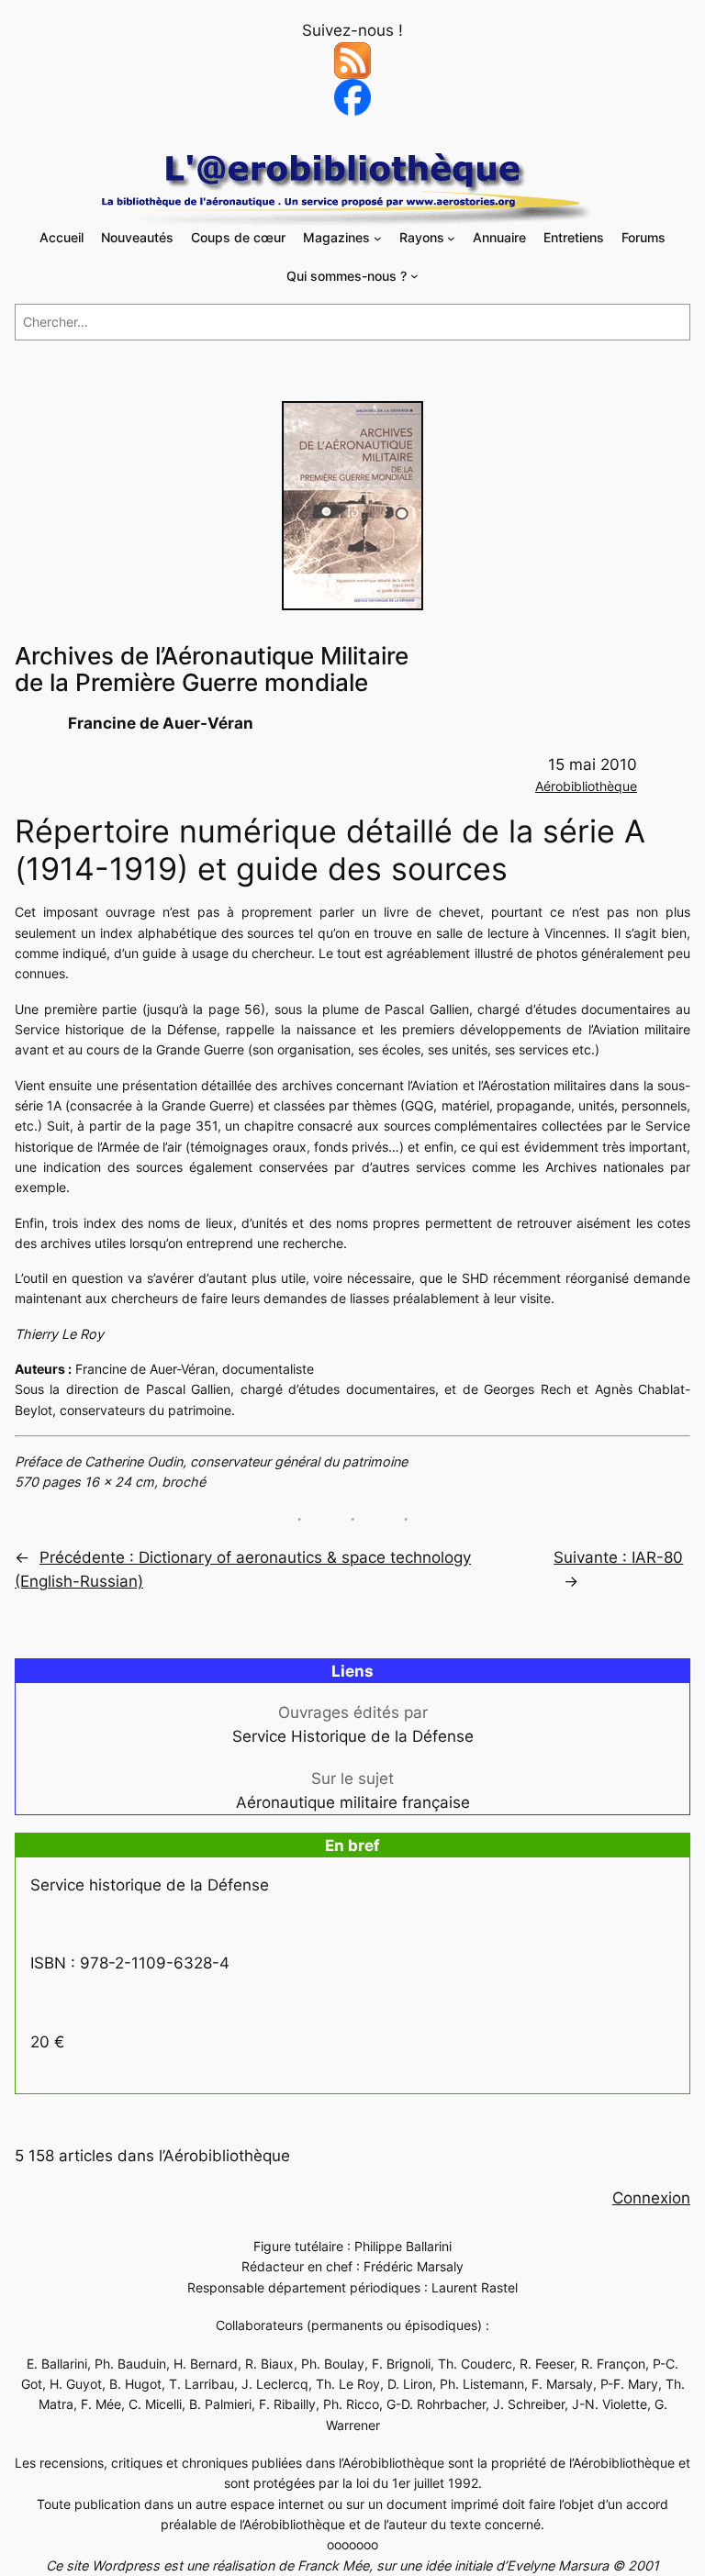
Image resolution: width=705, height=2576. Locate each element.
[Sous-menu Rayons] (451, 238)
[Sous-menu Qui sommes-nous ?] (414, 276)
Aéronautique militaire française (353, 1802)
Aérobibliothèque (586, 786)
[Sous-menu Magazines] (378, 238)
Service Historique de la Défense (353, 1736)
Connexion (651, 2198)
